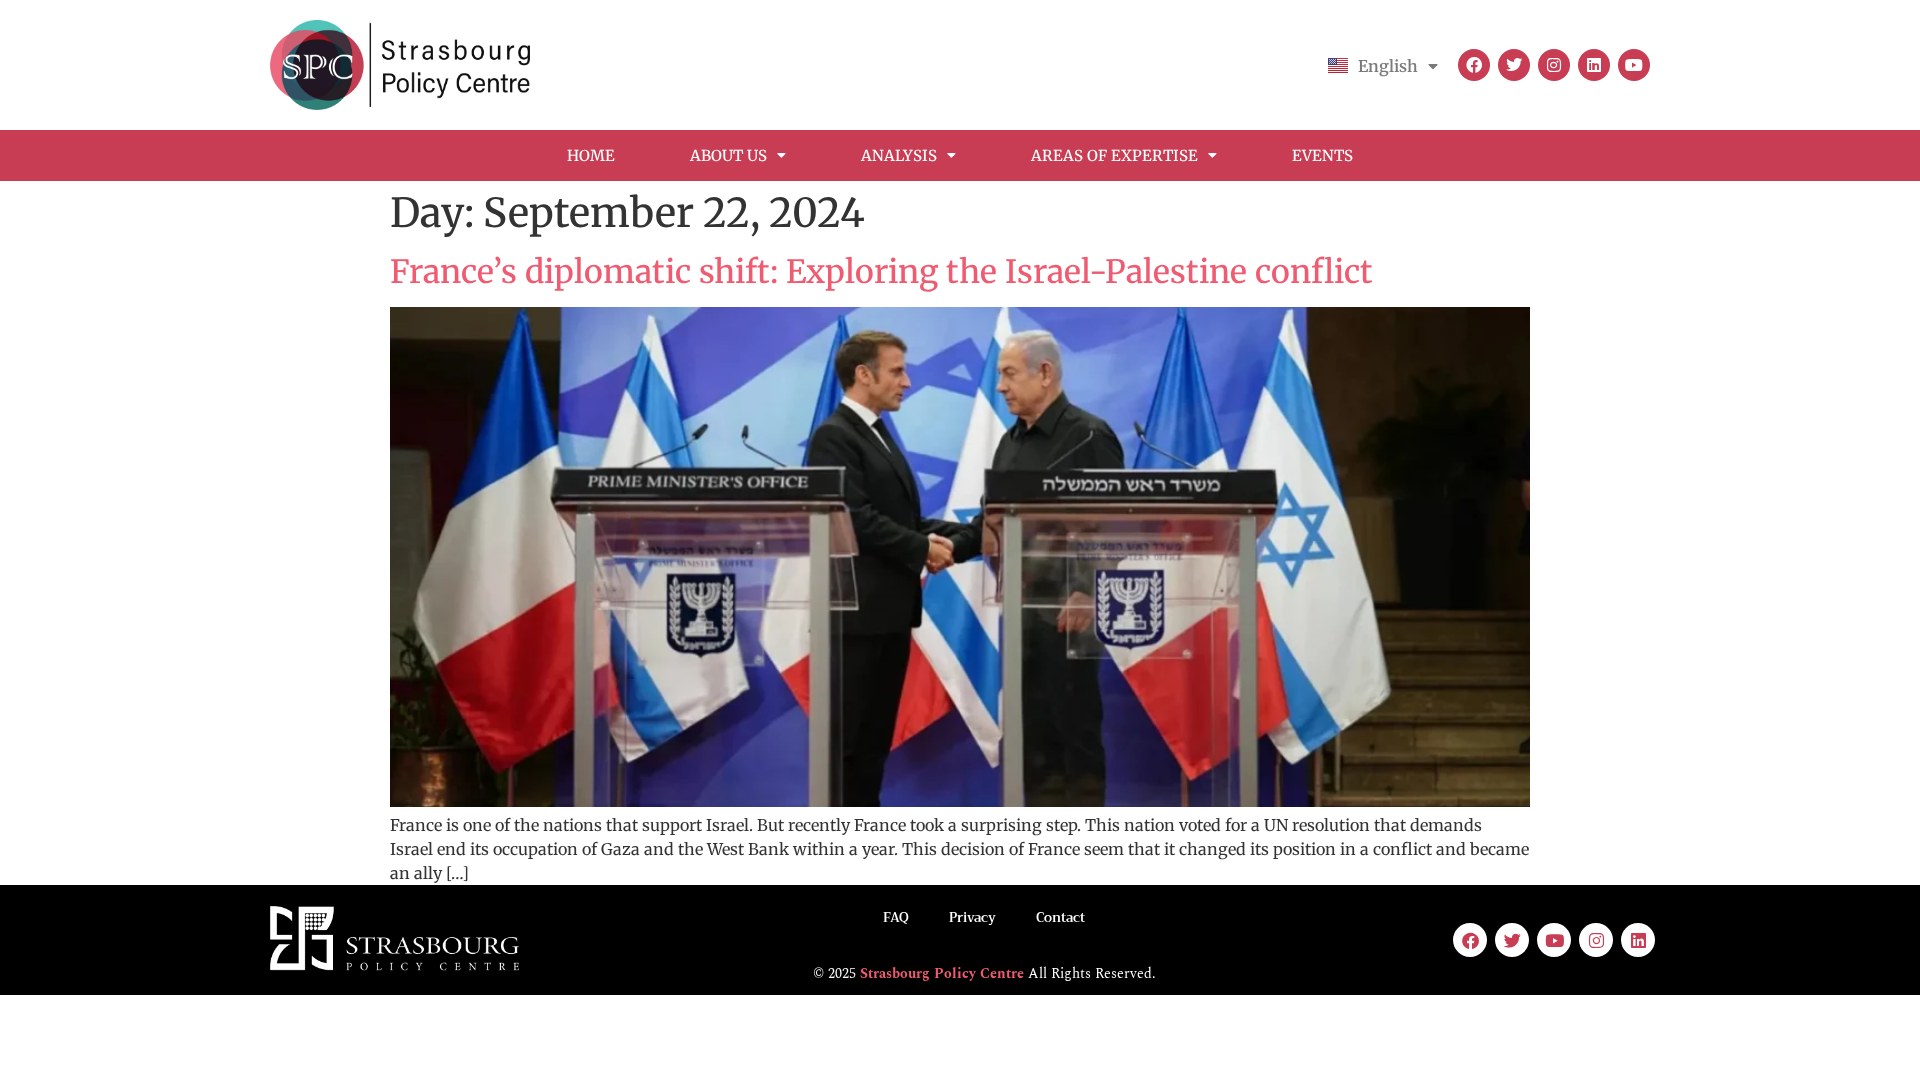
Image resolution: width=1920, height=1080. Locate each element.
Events (1322, 155)
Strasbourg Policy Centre (942, 973)
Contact (1060, 917)
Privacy (972, 917)
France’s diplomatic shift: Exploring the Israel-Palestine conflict (881, 272)
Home (591, 155)
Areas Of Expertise (1114, 155)
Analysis (899, 155)
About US (728, 155)
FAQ (896, 917)
